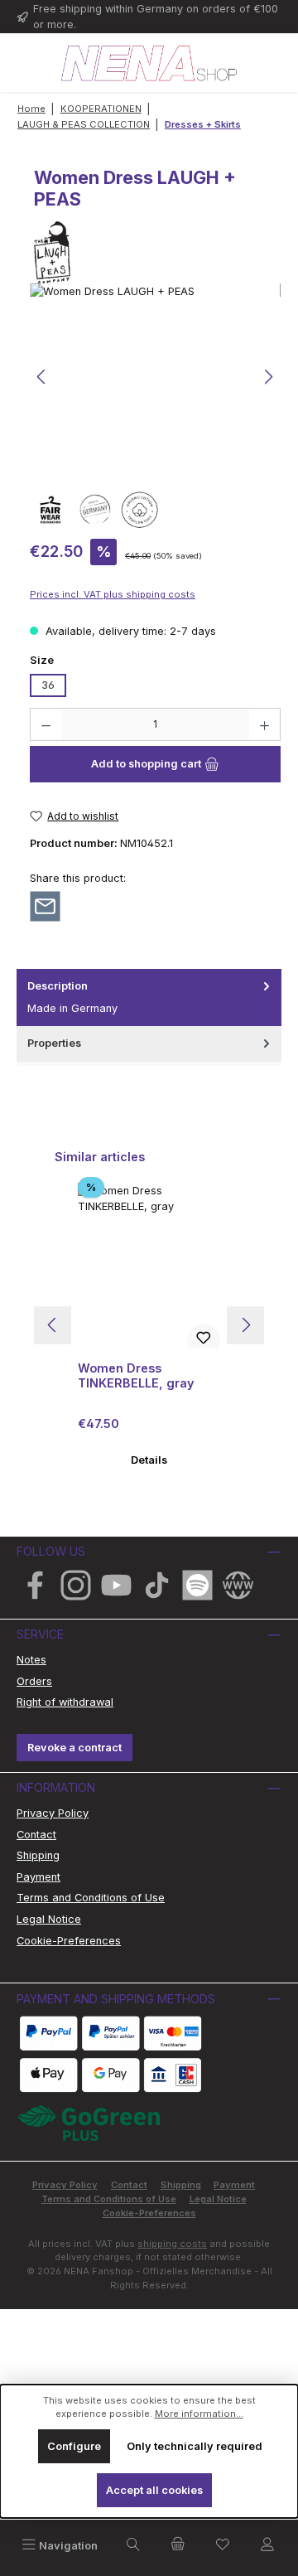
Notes (31, 1660)
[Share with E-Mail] (45, 905)
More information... (199, 2414)
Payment (38, 1877)
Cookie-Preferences (69, 1941)
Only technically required (195, 2446)
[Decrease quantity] (46, 724)
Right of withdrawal (65, 1702)
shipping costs (172, 2244)
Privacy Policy (53, 1813)
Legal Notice (49, 1919)
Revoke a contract (74, 1748)
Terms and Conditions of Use (91, 1898)
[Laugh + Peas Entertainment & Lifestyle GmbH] (149, 252)
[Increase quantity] (265, 724)
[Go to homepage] (149, 63)
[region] (155, 377)
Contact (36, 1835)
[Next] (268, 377)
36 (48, 685)
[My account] (267, 2545)
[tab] (149, 997)
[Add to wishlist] (204, 1340)
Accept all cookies (154, 2490)
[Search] (133, 2545)
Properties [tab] (54, 1043)
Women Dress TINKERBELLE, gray (136, 1375)
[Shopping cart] (178, 2545)
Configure (74, 2446)
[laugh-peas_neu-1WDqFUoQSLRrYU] (155, 377)
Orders (34, 1681)
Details (149, 1460)
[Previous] (42, 377)
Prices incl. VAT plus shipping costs (113, 594)
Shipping (38, 1855)
